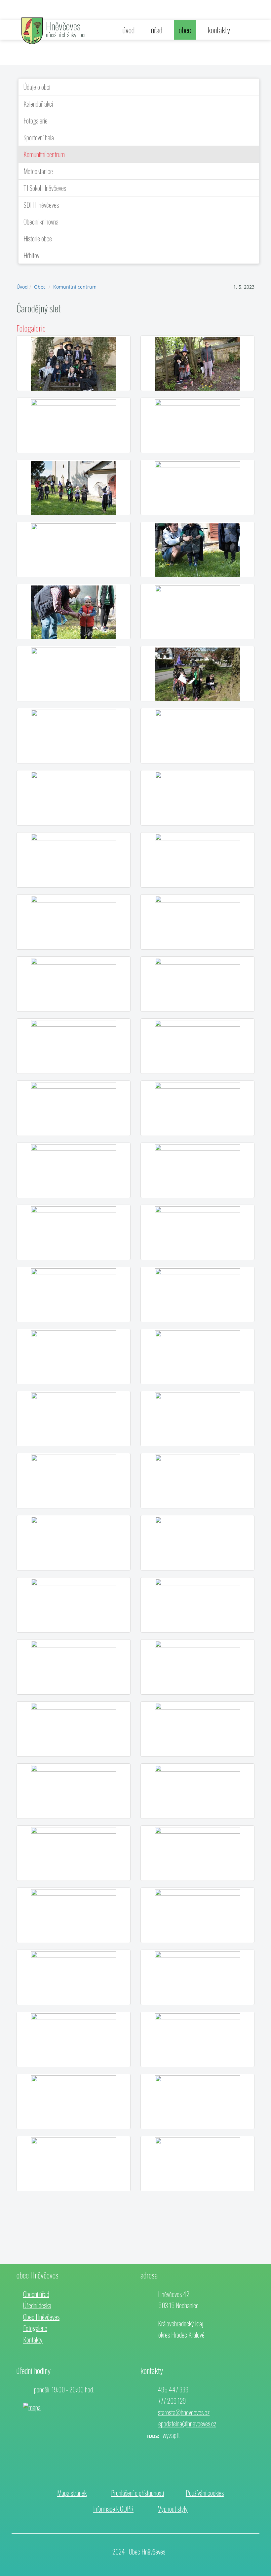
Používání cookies (205, 2493)
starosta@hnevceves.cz (184, 2412)
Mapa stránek (72, 2493)
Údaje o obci (37, 87)
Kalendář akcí (38, 104)
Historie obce (38, 238)
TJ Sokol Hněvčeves (45, 188)
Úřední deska (37, 2305)
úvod (129, 30)
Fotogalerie (36, 121)
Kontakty (33, 2340)
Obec (40, 287)
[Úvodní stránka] (32, 30)
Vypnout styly (173, 2509)
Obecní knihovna (41, 222)
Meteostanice (38, 171)
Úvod (22, 287)
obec (185, 30)
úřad (157, 30)
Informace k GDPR (113, 2509)
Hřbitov (31, 255)
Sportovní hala (39, 137)
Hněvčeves (63, 26)
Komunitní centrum (44, 154)
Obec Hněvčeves (41, 2317)
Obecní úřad (36, 2294)
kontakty (219, 30)
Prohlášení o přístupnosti (137, 2493)
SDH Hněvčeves (41, 205)
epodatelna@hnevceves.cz (187, 2423)
